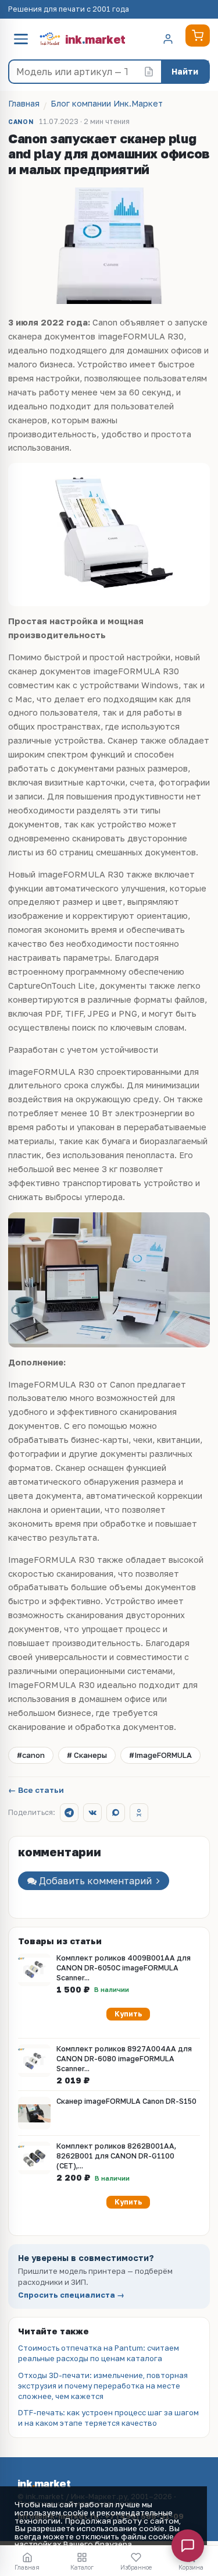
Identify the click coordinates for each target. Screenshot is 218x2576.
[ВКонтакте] (92, 1813)
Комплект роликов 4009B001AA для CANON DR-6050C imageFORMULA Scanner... (124, 1968)
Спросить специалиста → (71, 2295)
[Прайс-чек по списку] (149, 72)
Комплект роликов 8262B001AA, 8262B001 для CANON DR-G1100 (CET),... (116, 2156)
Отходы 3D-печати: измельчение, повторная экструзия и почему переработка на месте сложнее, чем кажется (103, 2386)
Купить (128, 2014)
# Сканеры (87, 1755)
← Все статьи (36, 1791)
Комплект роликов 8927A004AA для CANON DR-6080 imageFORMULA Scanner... (124, 2059)
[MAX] (116, 1813)
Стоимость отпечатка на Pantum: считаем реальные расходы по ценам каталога (99, 2353)
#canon (31, 1755)
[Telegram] (69, 1813)
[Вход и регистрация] (168, 39)
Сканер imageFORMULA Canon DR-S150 (126, 2101)
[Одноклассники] (139, 1813)
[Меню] (21, 39)
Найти (185, 71)
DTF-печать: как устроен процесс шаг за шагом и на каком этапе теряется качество (108, 2418)
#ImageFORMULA (160, 1755)
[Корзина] (198, 36)
